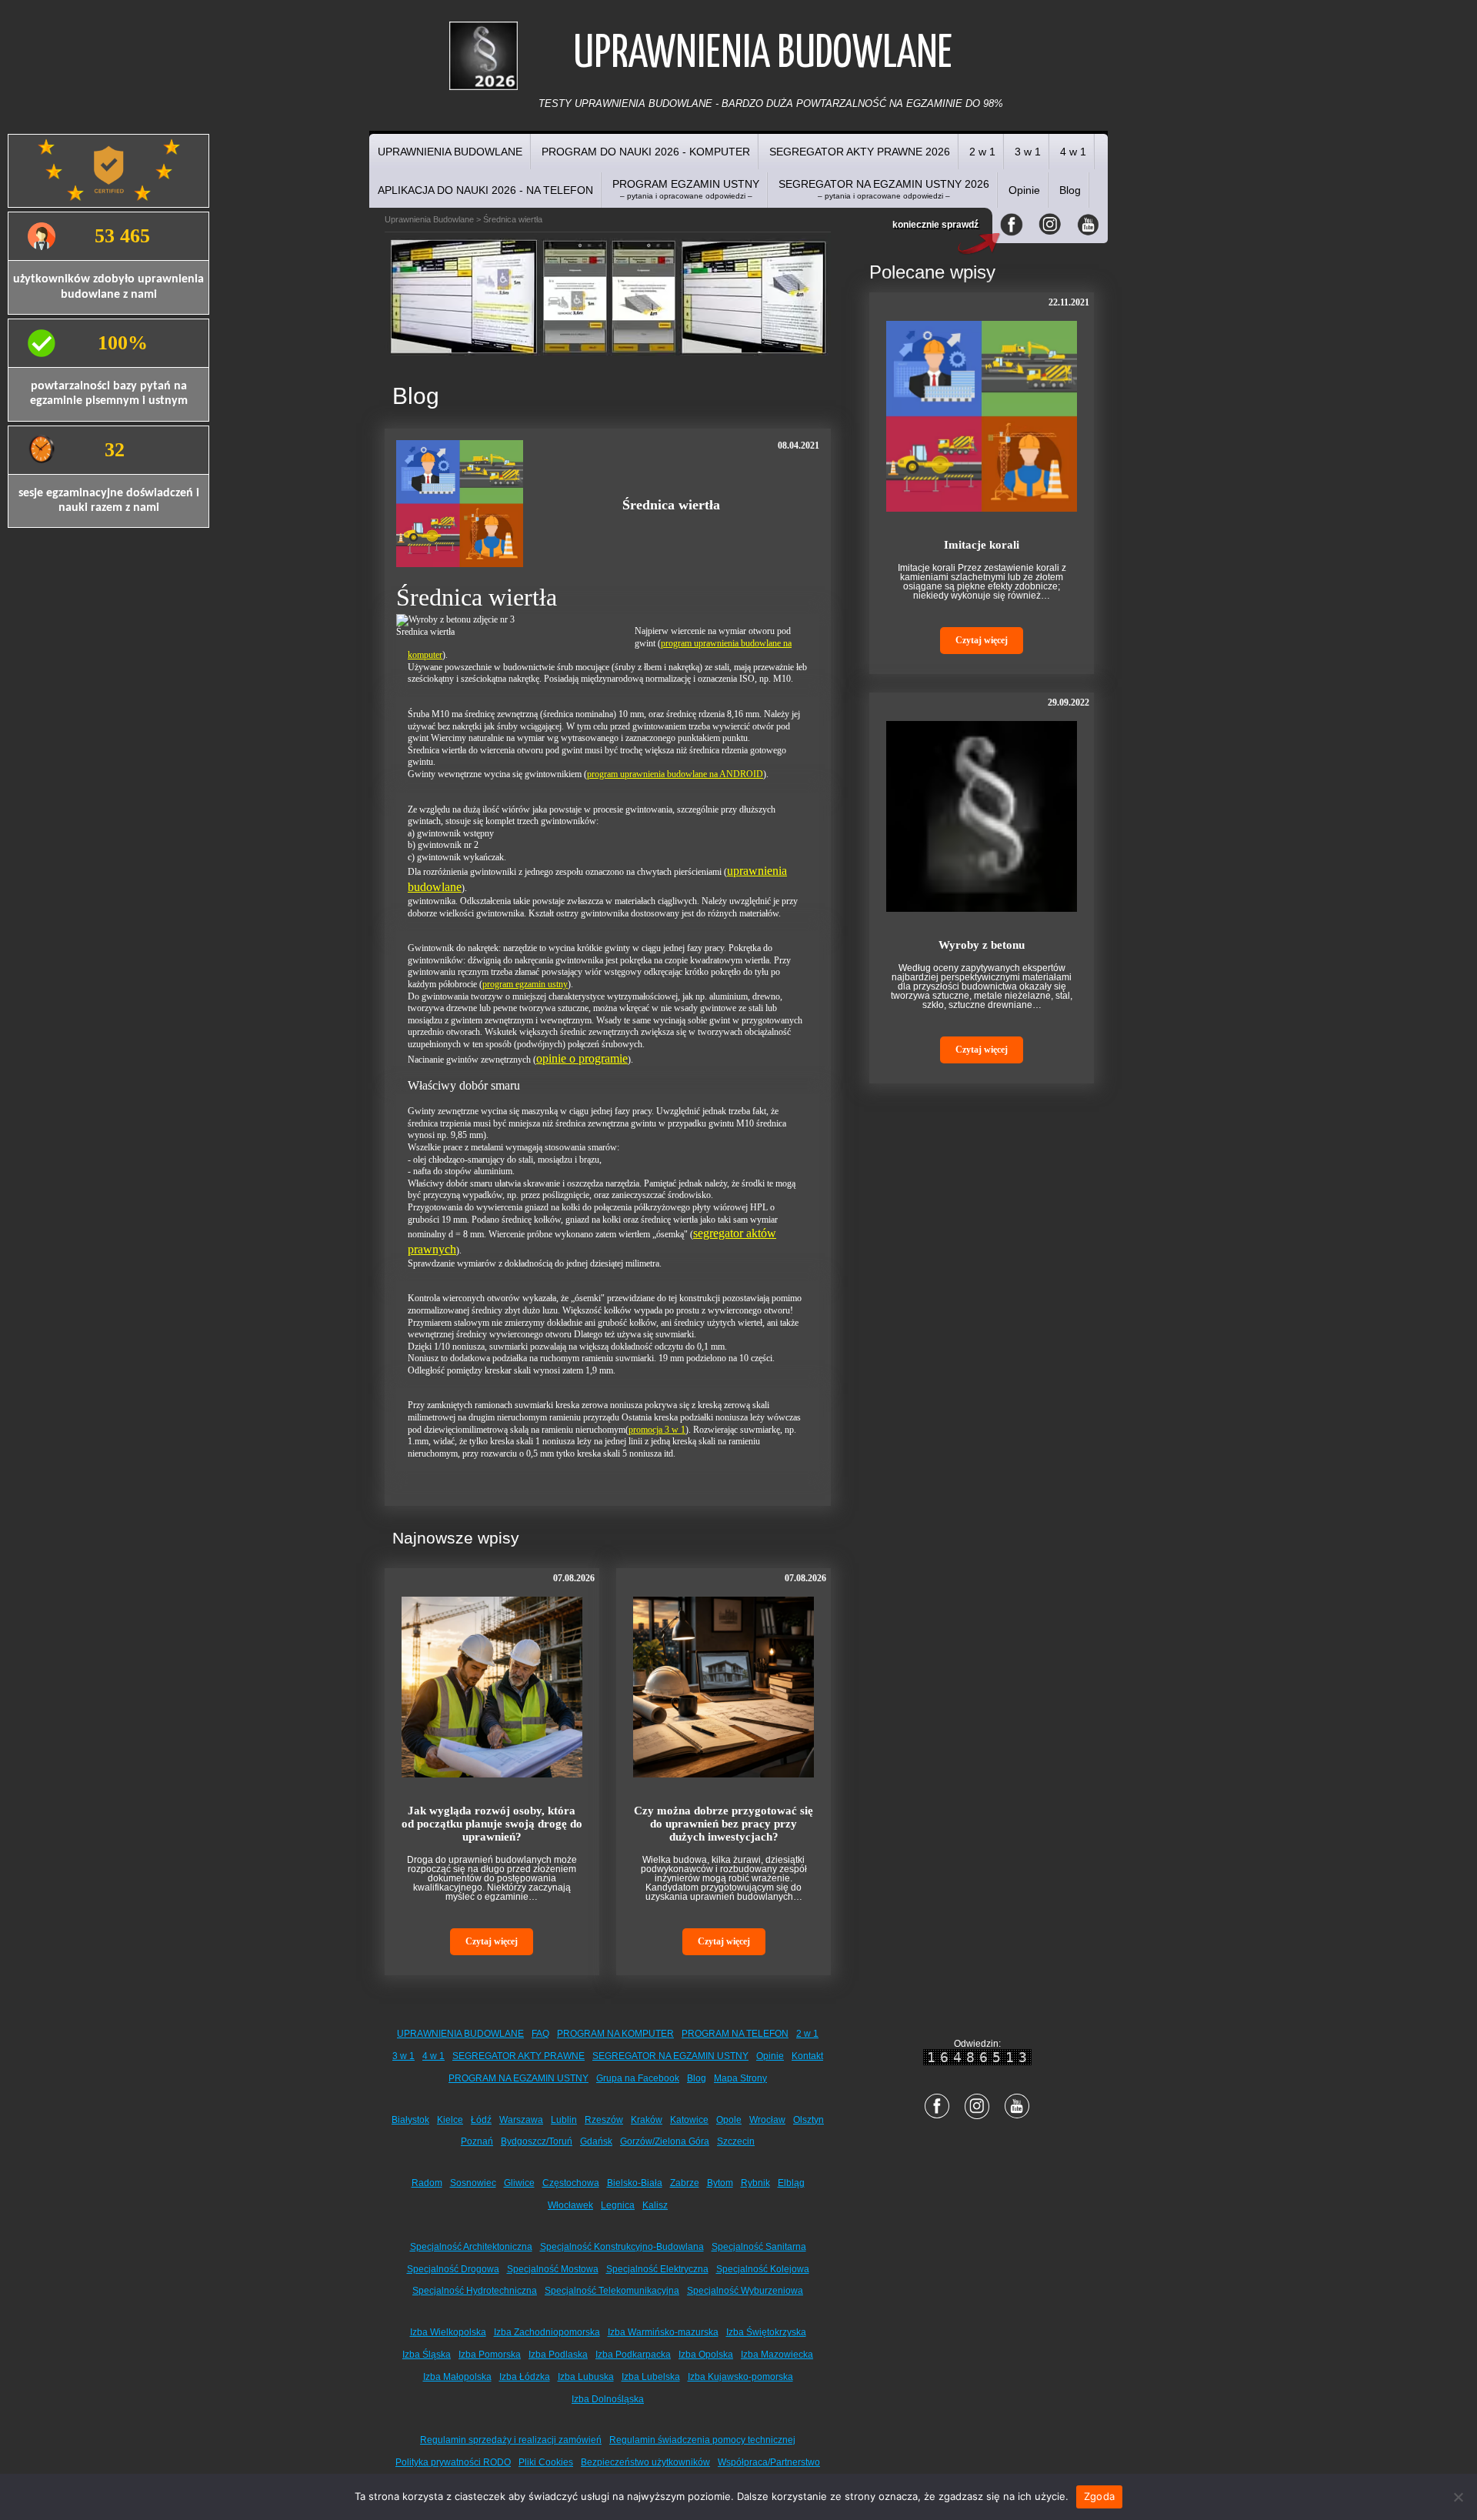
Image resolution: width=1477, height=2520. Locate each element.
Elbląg (791, 2183)
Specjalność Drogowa (453, 2269)
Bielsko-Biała (635, 2183)
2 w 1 (982, 152)
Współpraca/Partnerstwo (769, 2462)
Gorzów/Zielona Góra (665, 2141)
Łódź (481, 2120)
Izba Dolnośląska (608, 2399)
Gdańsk (596, 2141)
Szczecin (736, 2141)
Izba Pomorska (490, 2355)
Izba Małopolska (457, 2377)
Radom (427, 2183)
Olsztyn (809, 2120)
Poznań (477, 2141)
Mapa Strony (740, 2078)
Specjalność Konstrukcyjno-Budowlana (622, 2247)
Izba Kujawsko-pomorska (740, 2377)
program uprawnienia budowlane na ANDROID (675, 774)
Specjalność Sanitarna (759, 2247)
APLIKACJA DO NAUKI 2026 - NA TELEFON (485, 190)
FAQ (540, 2034)
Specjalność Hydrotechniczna (475, 2291)
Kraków (647, 2120)
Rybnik (755, 2183)
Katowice (689, 2120)
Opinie (1024, 190)
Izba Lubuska (586, 2377)
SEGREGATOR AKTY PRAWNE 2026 (860, 152)
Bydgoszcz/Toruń (537, 2141)
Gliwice (519, 2183)
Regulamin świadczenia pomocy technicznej (702, 2440)
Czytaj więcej (492, 1941)
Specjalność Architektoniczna (471, 2247)
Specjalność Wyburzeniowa (745, 2291)
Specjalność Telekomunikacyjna (612, 2291)
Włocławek (570, 2205)
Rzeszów (604, 2120)
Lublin (564, 2120)
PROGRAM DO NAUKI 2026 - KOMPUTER (646, 152)
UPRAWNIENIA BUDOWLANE (450, 152)
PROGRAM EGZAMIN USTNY (686, 189)
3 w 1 (1028, 152)
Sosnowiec (473, 2183)
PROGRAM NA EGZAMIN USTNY (518, 2078)
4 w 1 (1073, 152)
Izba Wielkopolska (448, 2332)
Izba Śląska (427, 2355)
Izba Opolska (706, 2355)
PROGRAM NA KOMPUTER (615, 2034)
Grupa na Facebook (638, 2078)
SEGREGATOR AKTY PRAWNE (518, 2056)
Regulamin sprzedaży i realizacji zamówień (511, 2440)
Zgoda (1099, 2496)
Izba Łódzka (525, 2377)
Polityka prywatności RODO (453, 2462)
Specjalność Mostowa (553, 2269)
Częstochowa (571, 2183)
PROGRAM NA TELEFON (735, 2034)
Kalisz (655, 2205)
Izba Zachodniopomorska (547, 2332)
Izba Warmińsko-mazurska (663, 2332)
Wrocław (767, 2120)
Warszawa (521, 2120)
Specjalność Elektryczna (657, 2269)
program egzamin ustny (525, 984)
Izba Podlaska (558, 2355)
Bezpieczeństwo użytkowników (645, 2462)
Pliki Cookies (546, 2462)
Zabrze (685, 2183)
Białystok (410, 2120)
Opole (729, 2120)
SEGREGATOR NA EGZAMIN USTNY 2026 (884, 189)
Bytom (720, 2183)
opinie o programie (582, 1058)
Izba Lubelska (651, 2377)
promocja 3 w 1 (657, 1430)
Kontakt (807, 2056)
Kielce (450, 2120)
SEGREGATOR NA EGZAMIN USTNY (670, 2056)
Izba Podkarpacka (633, 2355)
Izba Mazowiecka (777, 2355)
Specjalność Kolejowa (763, 2269)
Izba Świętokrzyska (766, 2332)
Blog (1070, 190)
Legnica (618, 2205)
